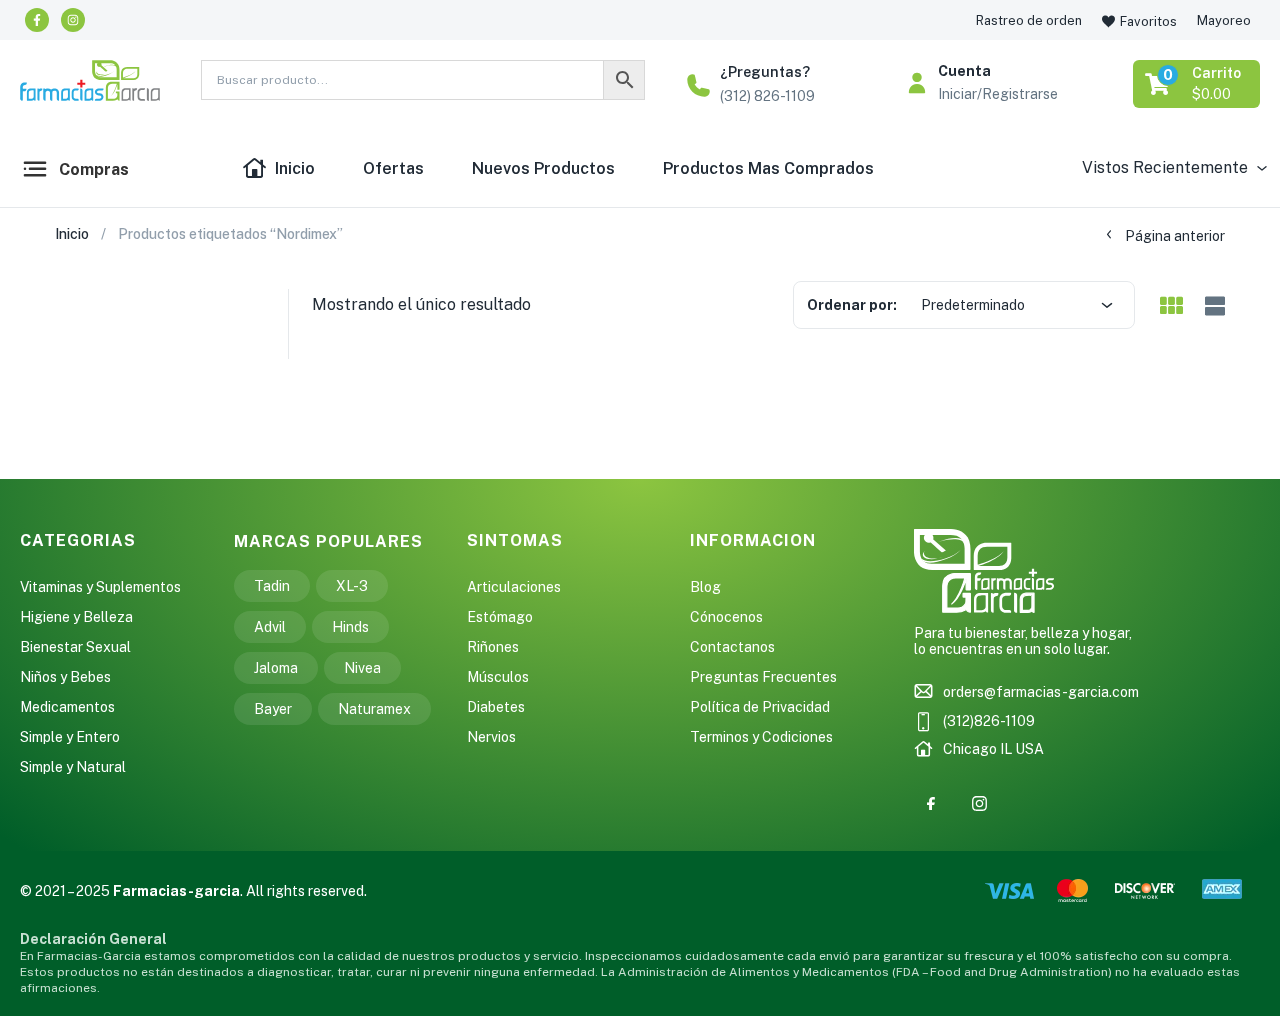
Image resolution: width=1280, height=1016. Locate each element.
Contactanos (732, 647)
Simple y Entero (70, 737)
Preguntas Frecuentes (763, 677)
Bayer (273, 709)
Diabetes (496, 707)
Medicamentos (67, 707)
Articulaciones (514, 587)
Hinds (350, 627)
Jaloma (276, 668)
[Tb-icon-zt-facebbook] (931, 804)
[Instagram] (73, 20)
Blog (705, 587)
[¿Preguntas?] (698, 85)
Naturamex (374, 709)
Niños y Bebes (65, 677)
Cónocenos (726, 617)
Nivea (362, 668)
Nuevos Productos (543, 168)
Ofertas (393, 168)
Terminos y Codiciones (761, 737)
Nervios (491, 737)
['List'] (1212, 306)
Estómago (500, 617)
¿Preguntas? (765, 72)
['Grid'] (1171, 307)
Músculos (498, 677)
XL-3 (352, 586)
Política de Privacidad (760, 707)
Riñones (493, 647)
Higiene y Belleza (76, 617)
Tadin (272, 586)
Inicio (295, 168)
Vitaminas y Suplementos (100, 587)
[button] (1198, 84)
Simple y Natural (73, 767)
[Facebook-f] (37, 20)
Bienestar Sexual (75, 647)
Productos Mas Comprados (768, 168)
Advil (270, 627)
